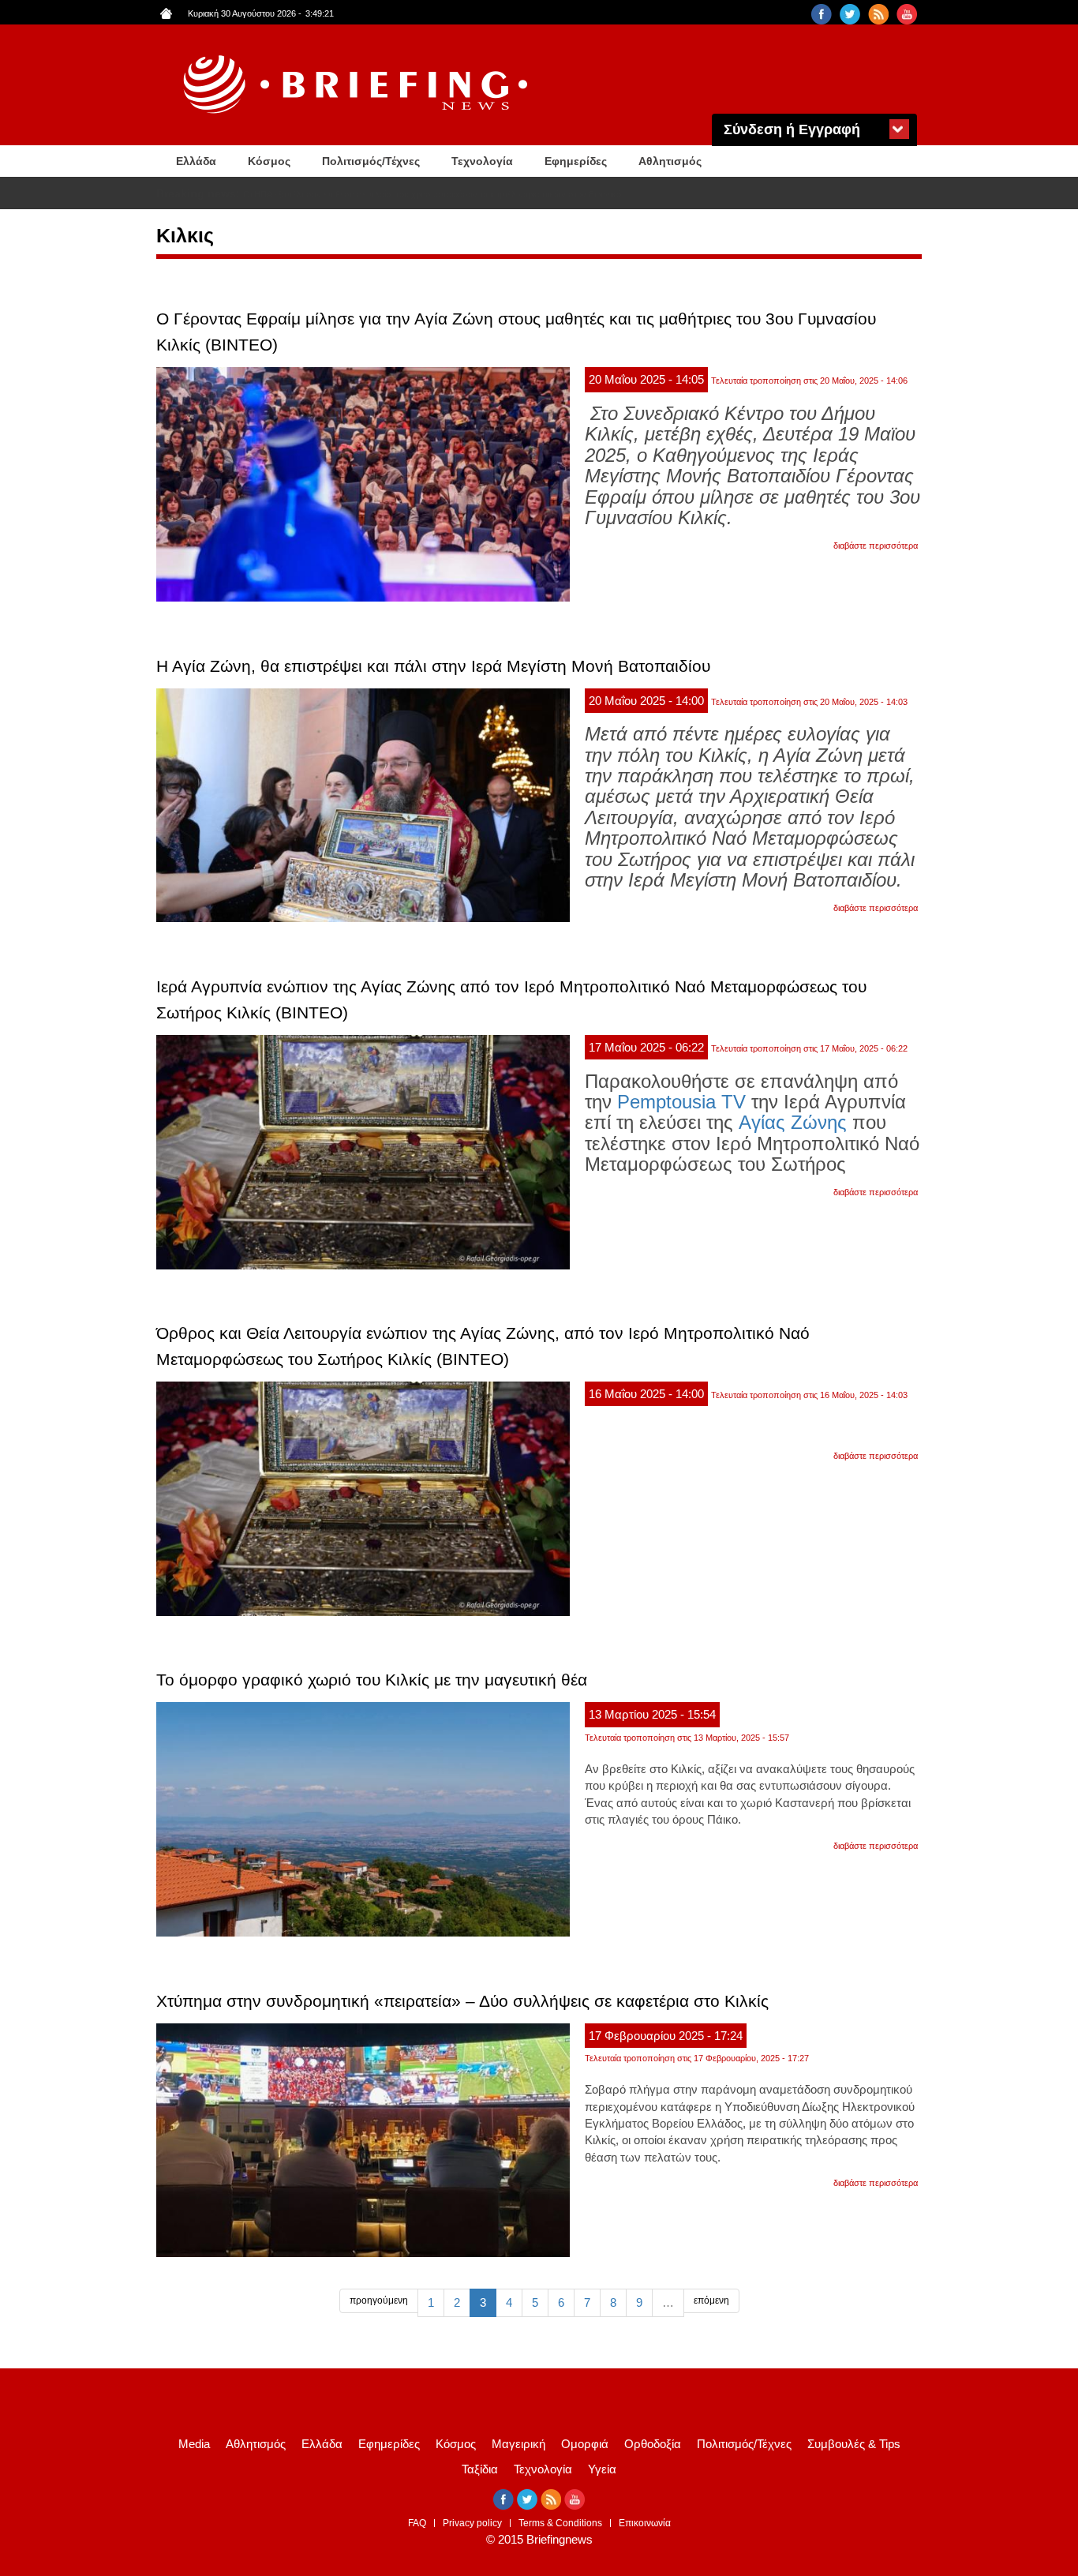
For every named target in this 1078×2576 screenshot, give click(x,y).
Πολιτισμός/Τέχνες (371, 161)
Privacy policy (472, 2523)
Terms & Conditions (560, 2523)
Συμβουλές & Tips (854, 2444)
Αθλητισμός (670, 161)
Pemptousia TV (681, 1102)
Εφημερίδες (576, 161)
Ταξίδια (480, 2469)
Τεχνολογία (482, 161)
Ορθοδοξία (653, 2444)
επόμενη (711, 2300)
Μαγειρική (518, 2444)
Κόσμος (269, 161)
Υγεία (602, 2469)
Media (194, 2444)
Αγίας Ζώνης (793, 1122)
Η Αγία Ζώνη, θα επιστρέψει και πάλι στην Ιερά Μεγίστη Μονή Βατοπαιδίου (433, 666)
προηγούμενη (379, 2300)
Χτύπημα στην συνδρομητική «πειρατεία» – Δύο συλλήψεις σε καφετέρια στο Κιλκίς (462, 2001)
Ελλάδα (196, 161)
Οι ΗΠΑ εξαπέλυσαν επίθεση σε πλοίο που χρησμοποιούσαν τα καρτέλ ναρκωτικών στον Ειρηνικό (432, 194)
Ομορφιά (585, 2444)
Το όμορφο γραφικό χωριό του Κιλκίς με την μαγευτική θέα (372, 1680)
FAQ (417, 2523)
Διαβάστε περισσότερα (876, 546)
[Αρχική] (357, 85)
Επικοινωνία (645, 2523)
